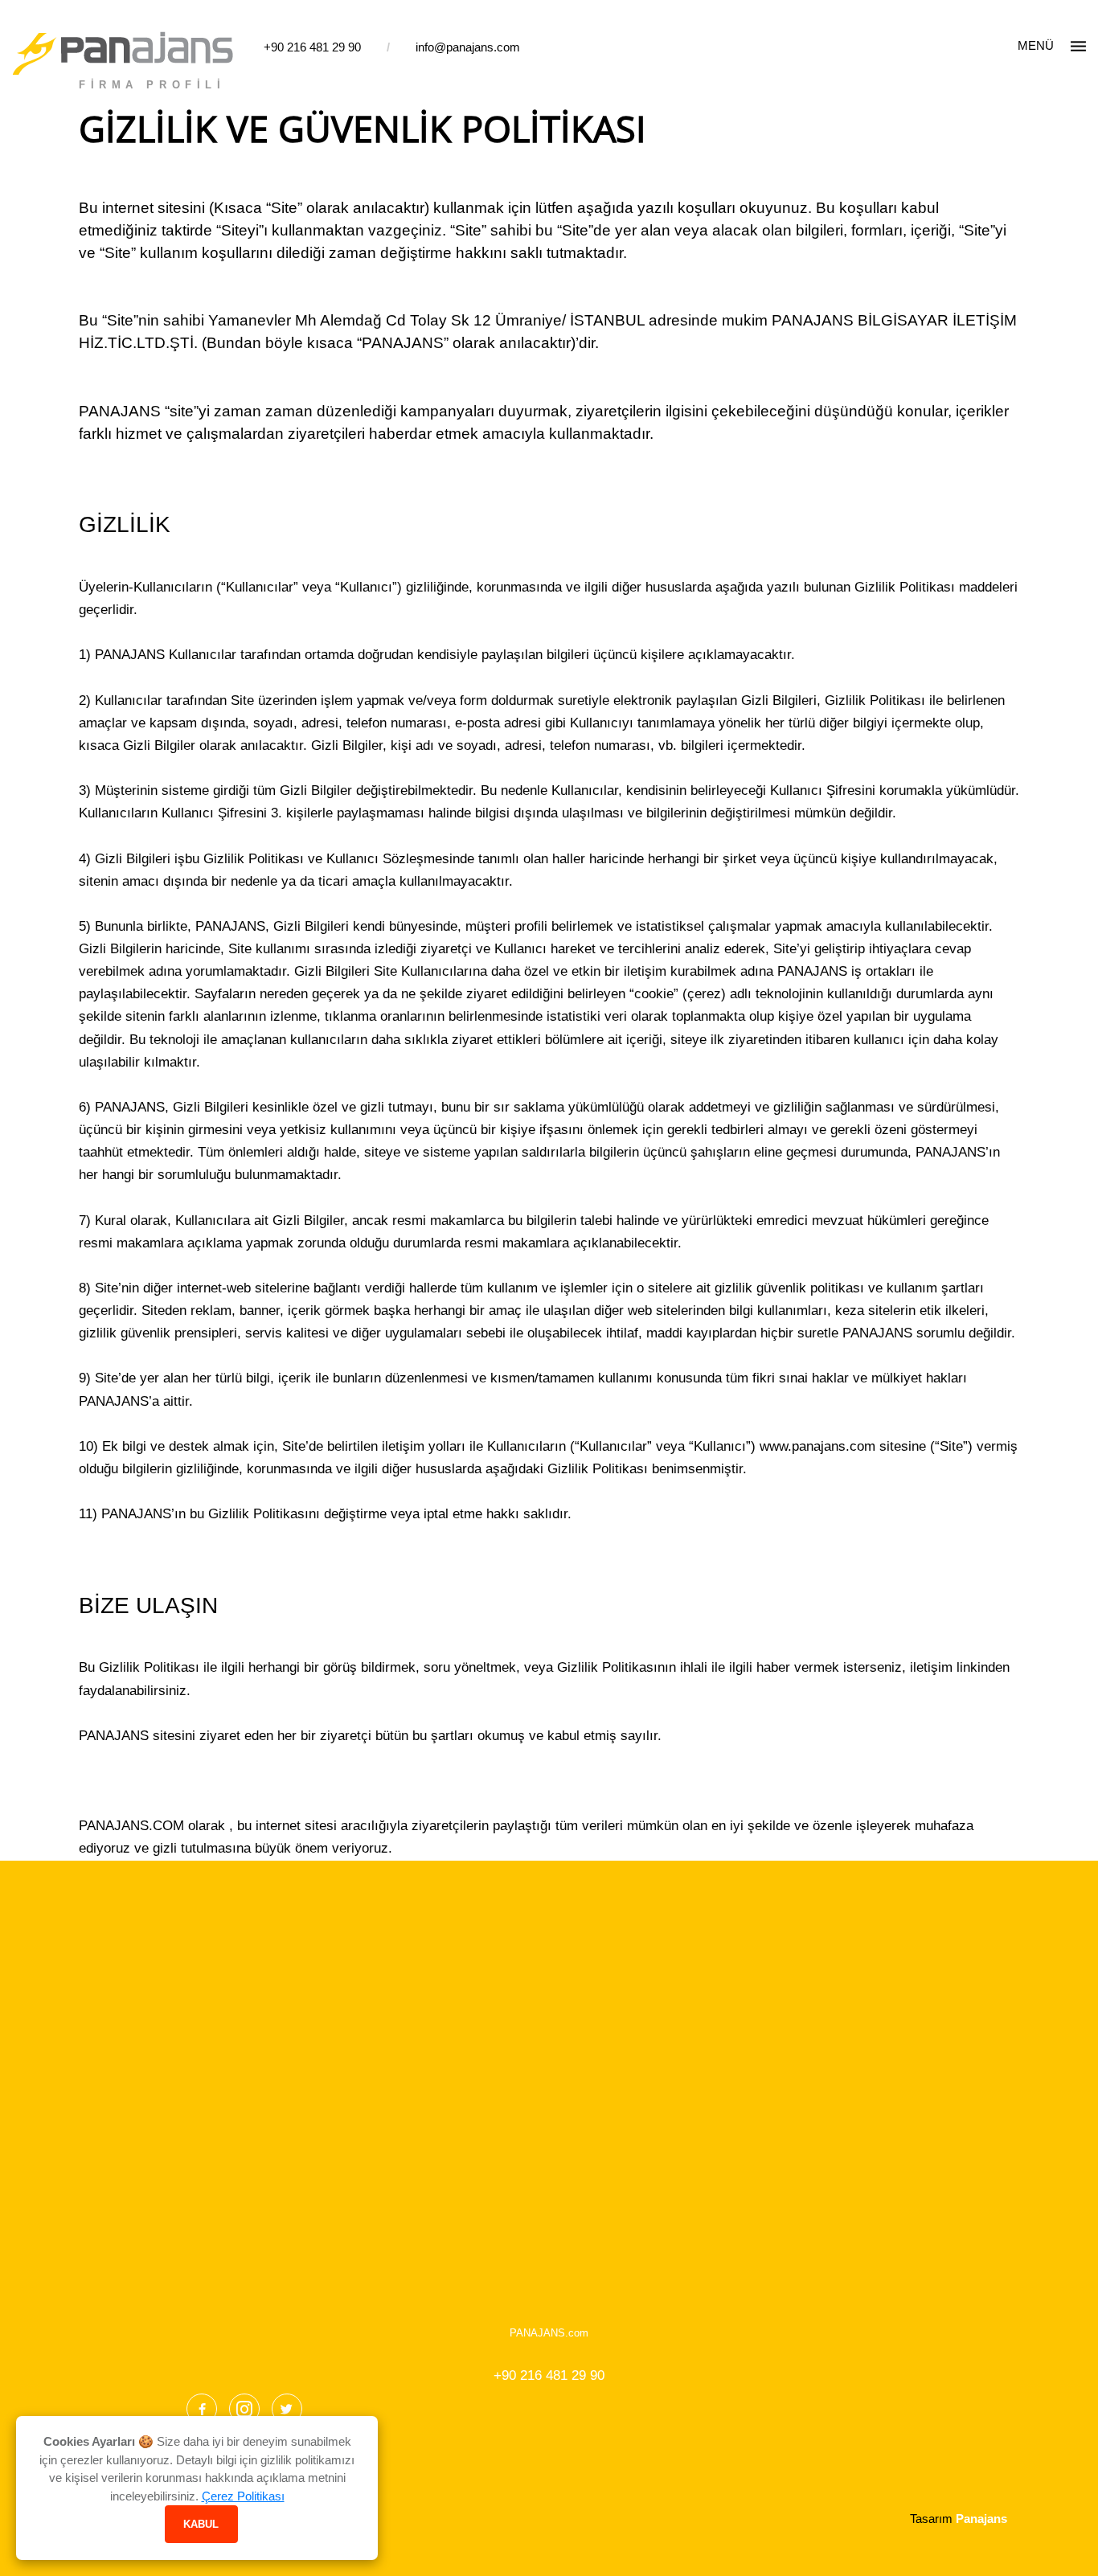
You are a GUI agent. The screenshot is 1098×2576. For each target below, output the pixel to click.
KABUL (201, 2524)
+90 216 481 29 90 (312, 47)
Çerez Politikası (243, 2496)
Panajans (981, 2519)
